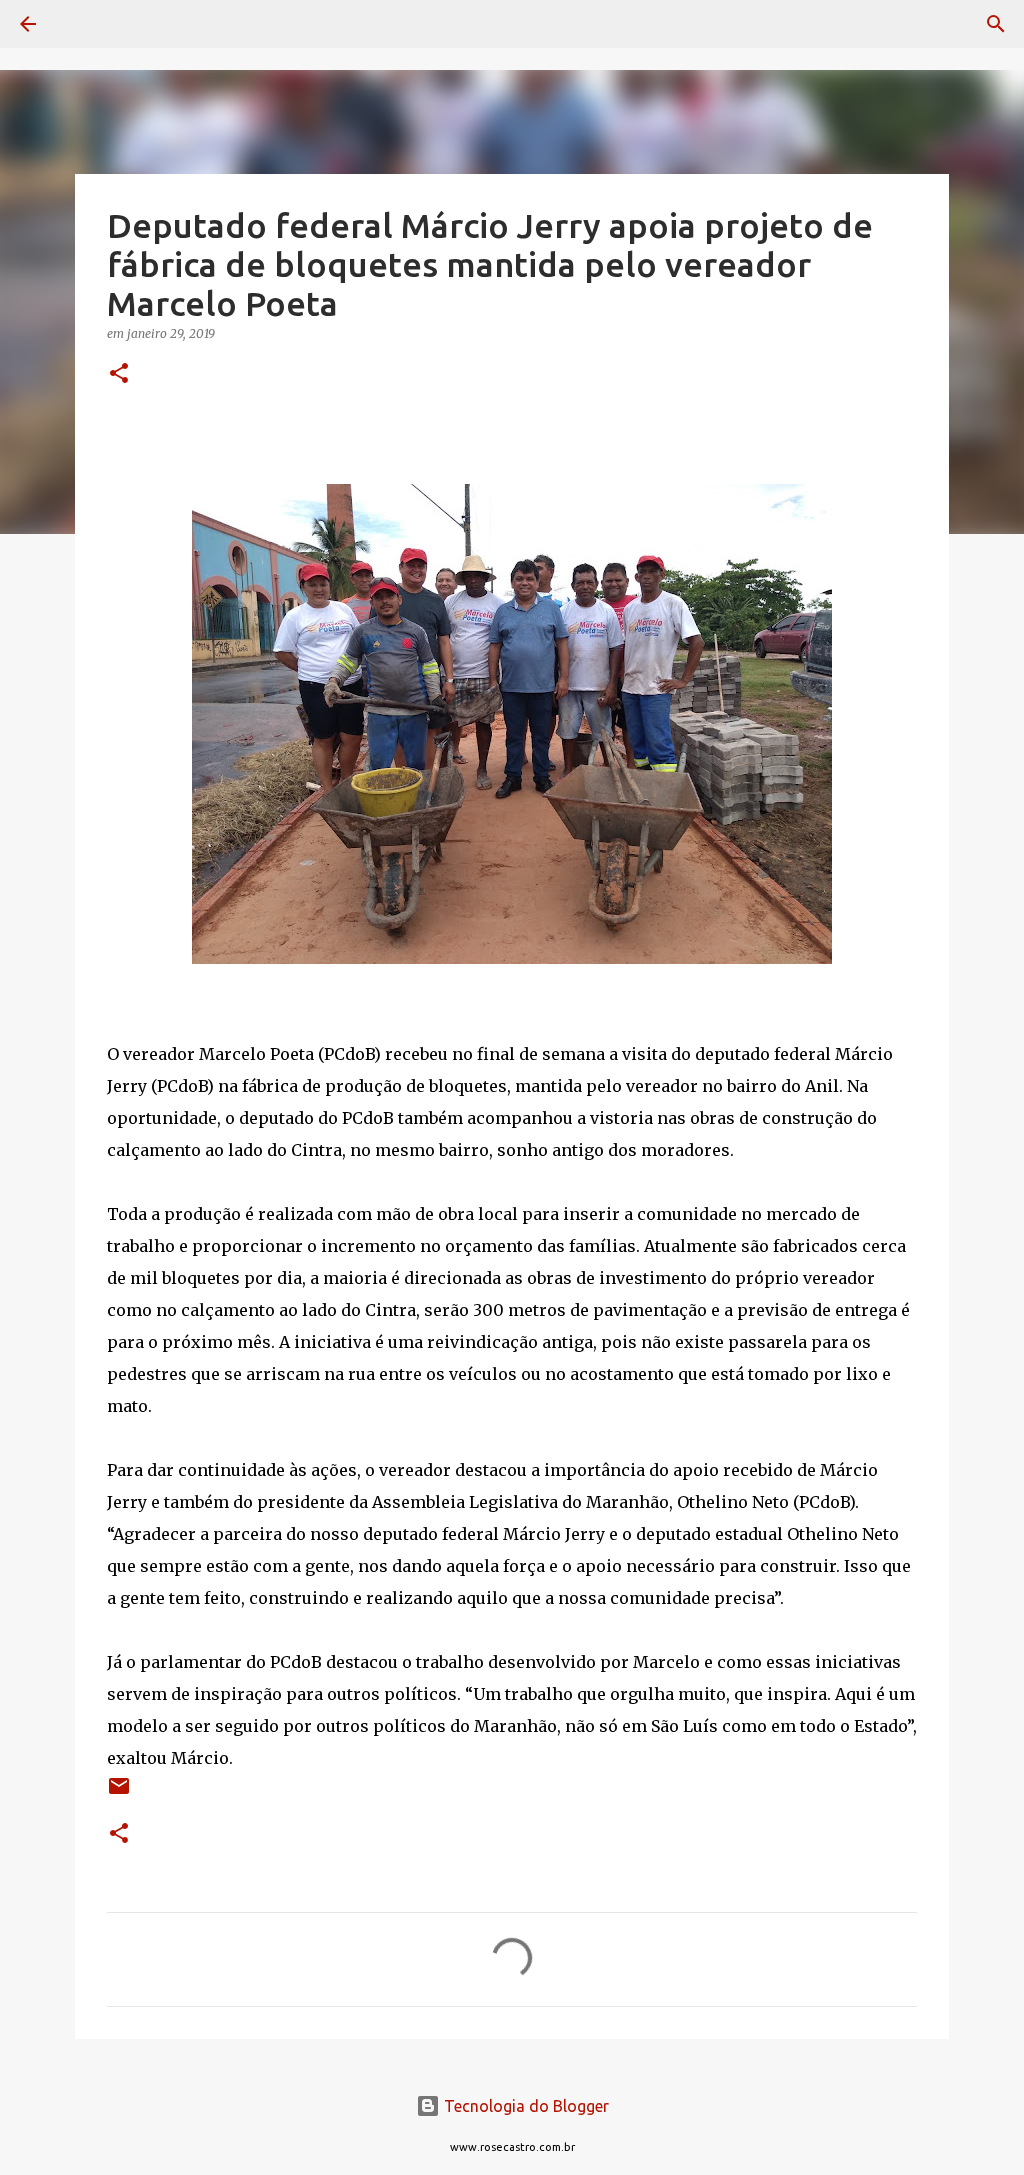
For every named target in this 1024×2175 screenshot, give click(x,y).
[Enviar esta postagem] (119, 1793)
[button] (119, 374)
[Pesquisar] (84, 24)
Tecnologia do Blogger (524, 2106)
